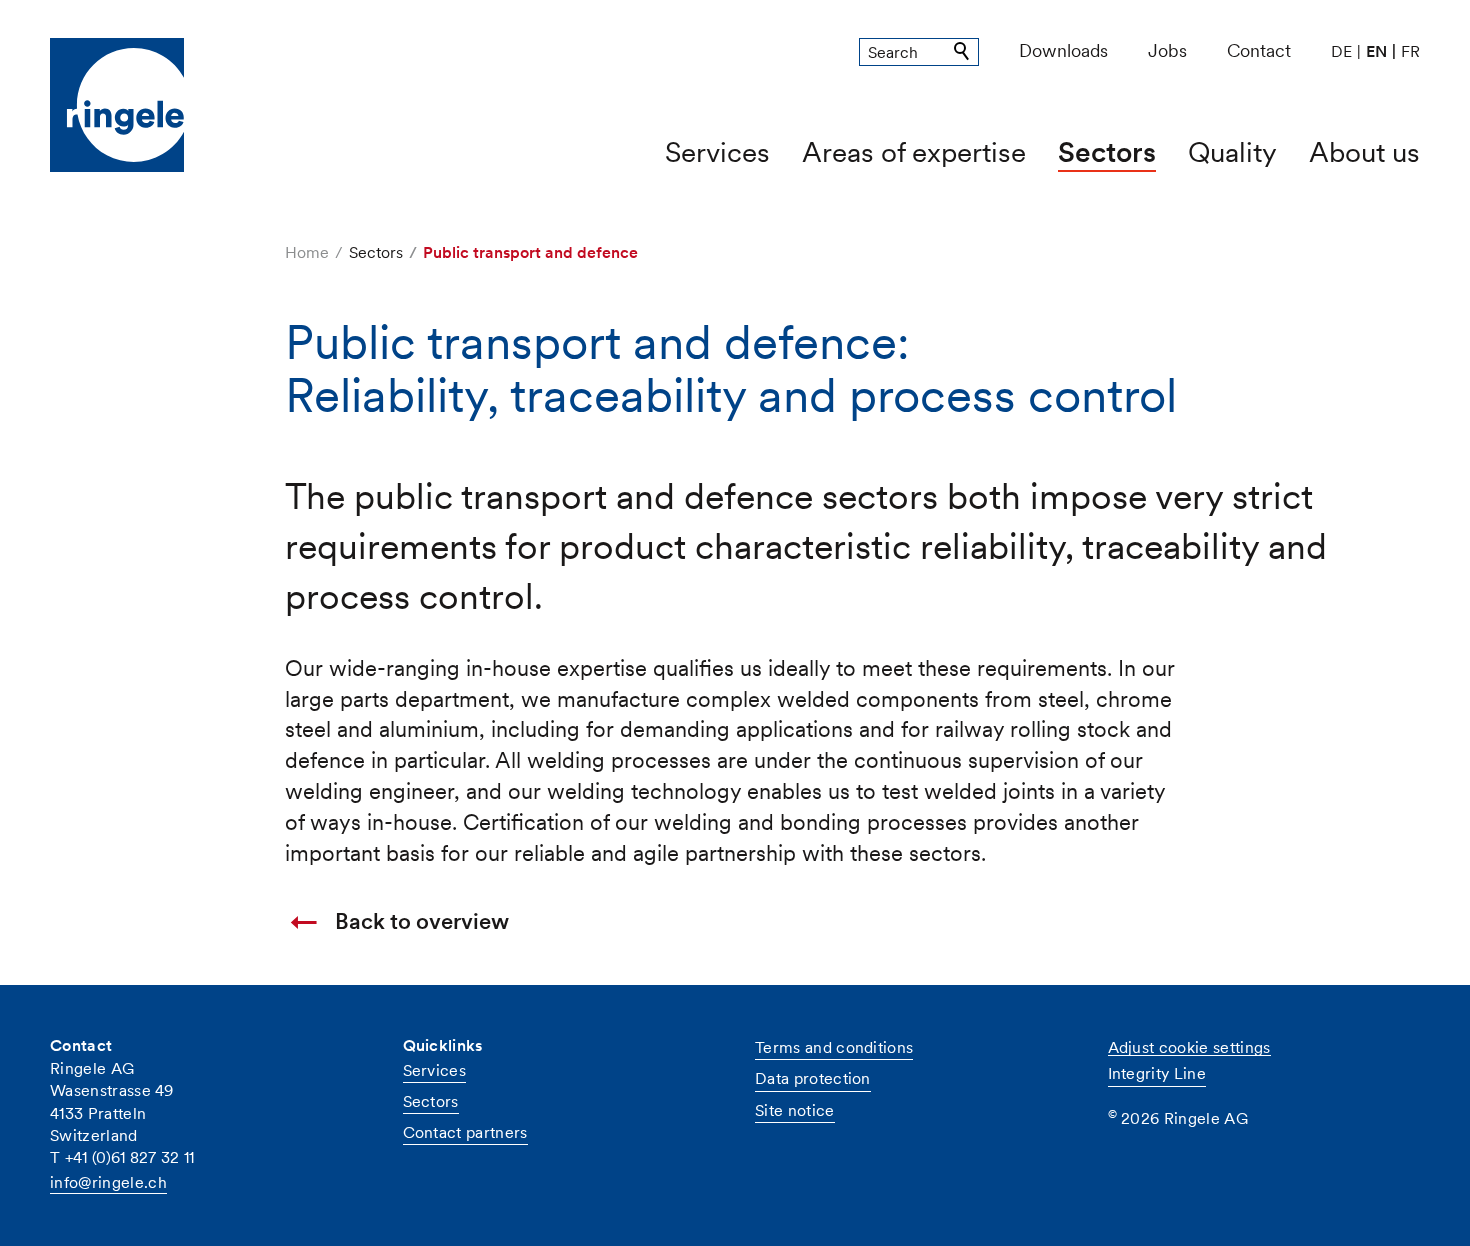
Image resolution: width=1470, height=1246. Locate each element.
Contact (1259, 50)
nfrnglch (110, 1182)
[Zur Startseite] (147, 105)
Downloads (1063, 50)
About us (1364, 152)
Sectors (1107, 152)
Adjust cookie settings (1189, 1047)
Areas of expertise (914, 152)
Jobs (1167, 50)
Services (717, 152)
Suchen (963, 52)
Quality (1232, 152)
